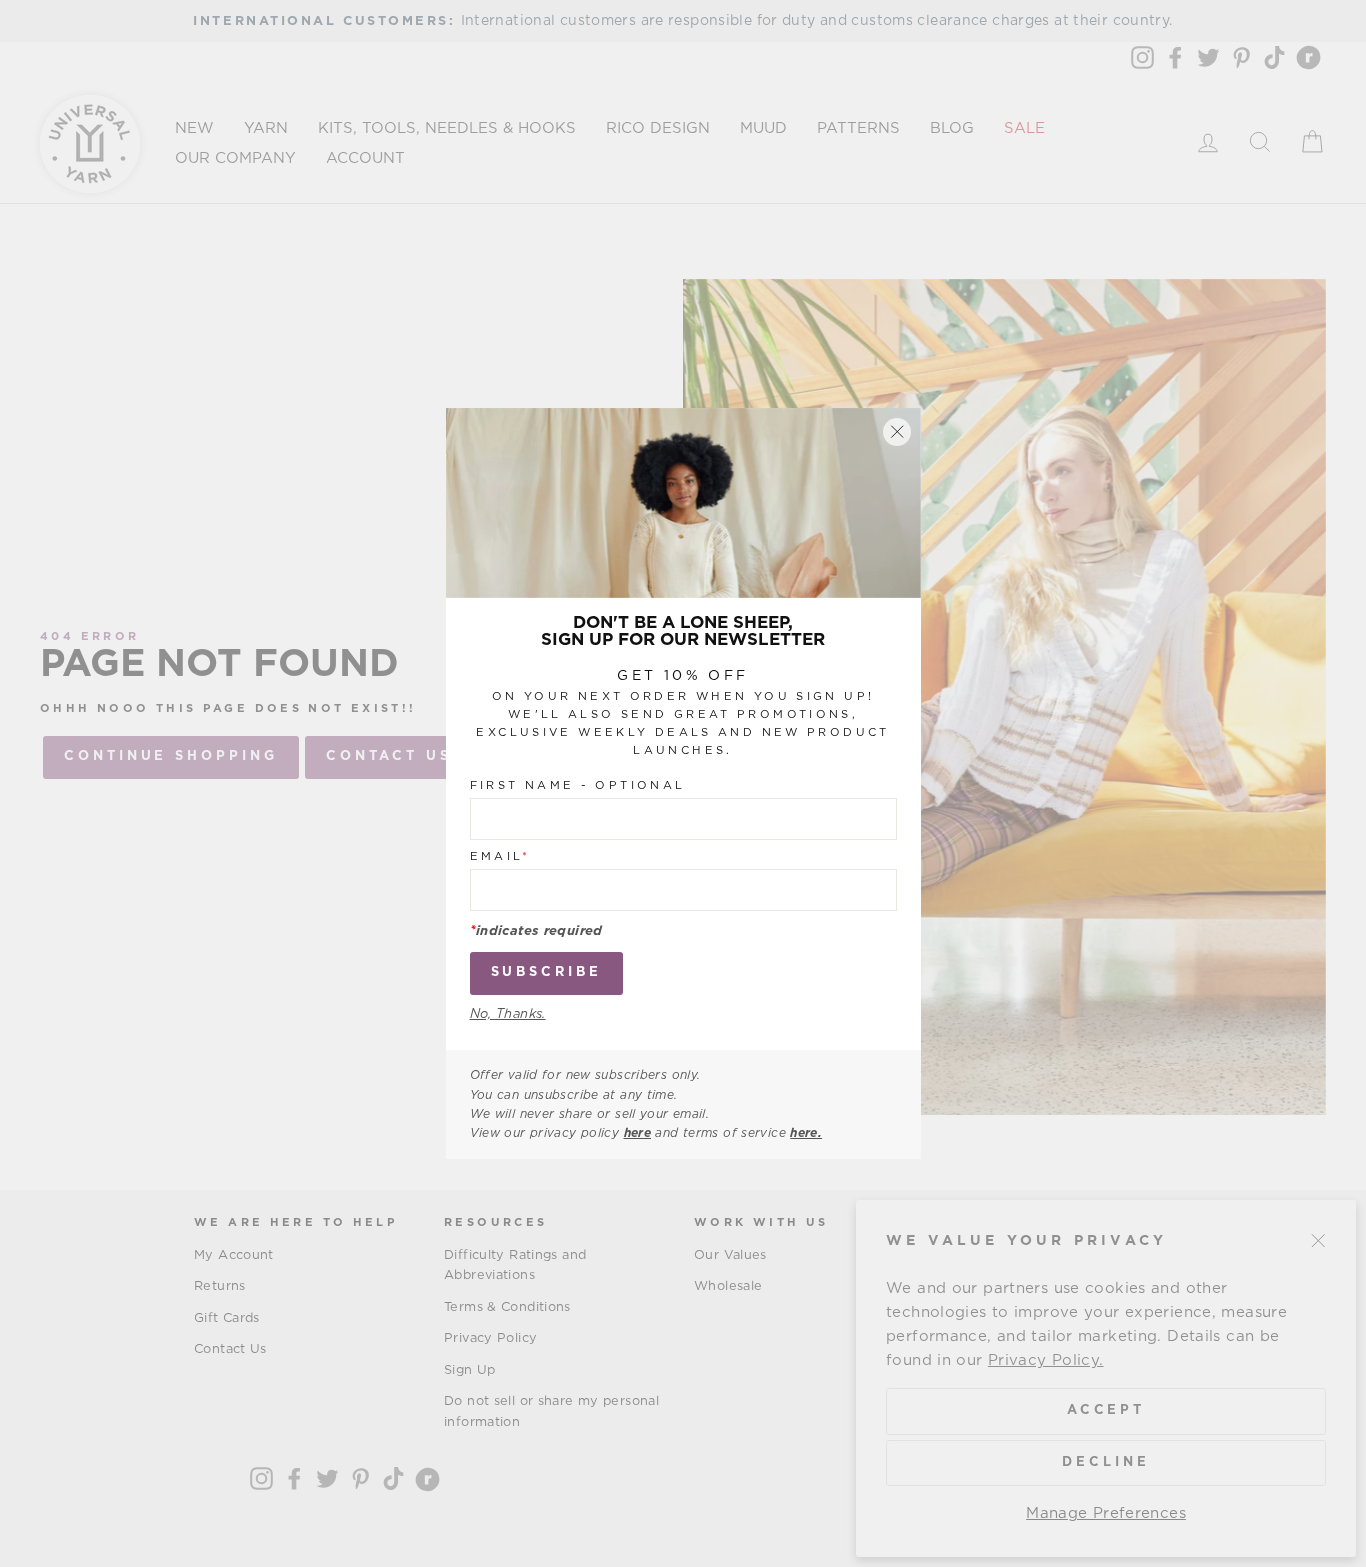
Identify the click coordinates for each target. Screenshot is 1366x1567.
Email (500, 856)
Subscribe (546, 972)
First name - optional (578, 785)
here (638, 1133)
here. (806, 1133)
